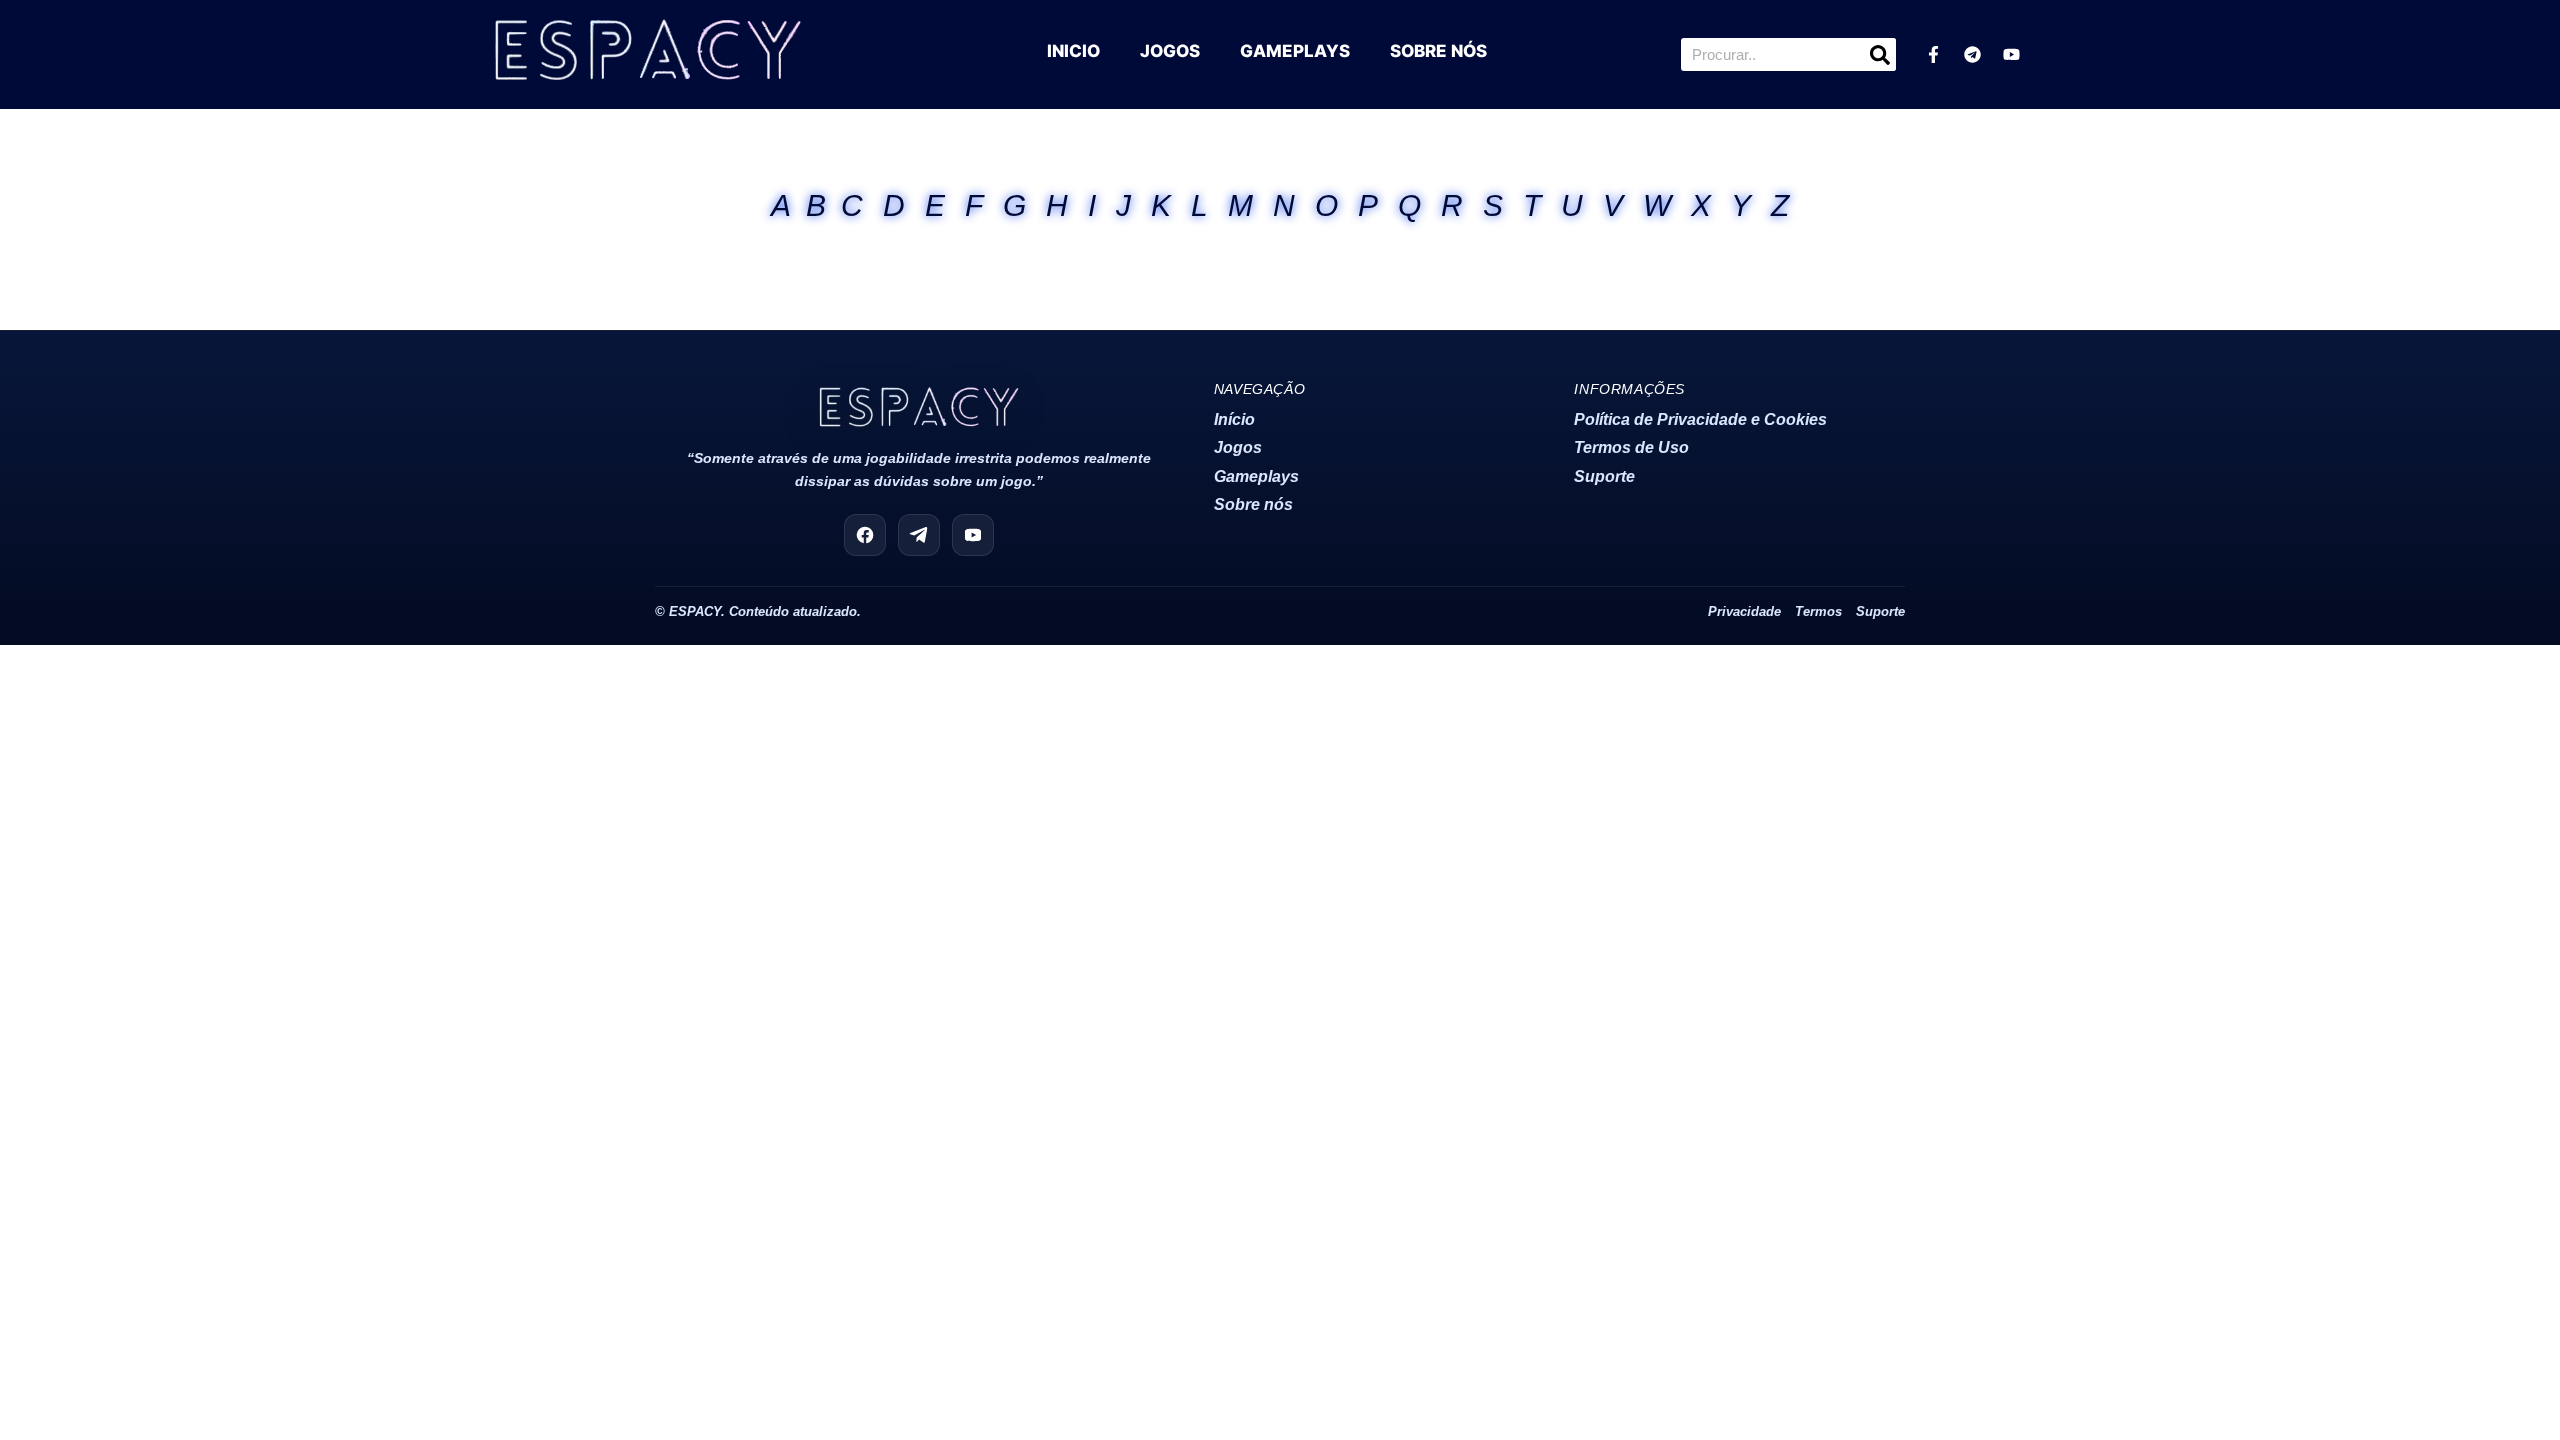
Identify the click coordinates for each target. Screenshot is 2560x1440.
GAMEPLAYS (1295, 51)
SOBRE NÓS (1438, 51)
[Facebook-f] (1933, 55)
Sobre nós (1253, 504)
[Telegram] (1972, 55)
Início (1234, 419)
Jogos (1238, 447)
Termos (1818, 612)
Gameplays (1256, 476)
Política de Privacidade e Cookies (1700, 419)
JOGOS (1170, 51)
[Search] (1879, 54)
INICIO (1073, 51)
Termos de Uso (1631, 447)
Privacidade (1744, 612)
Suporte (1604, 476)
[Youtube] (2011, 55)
